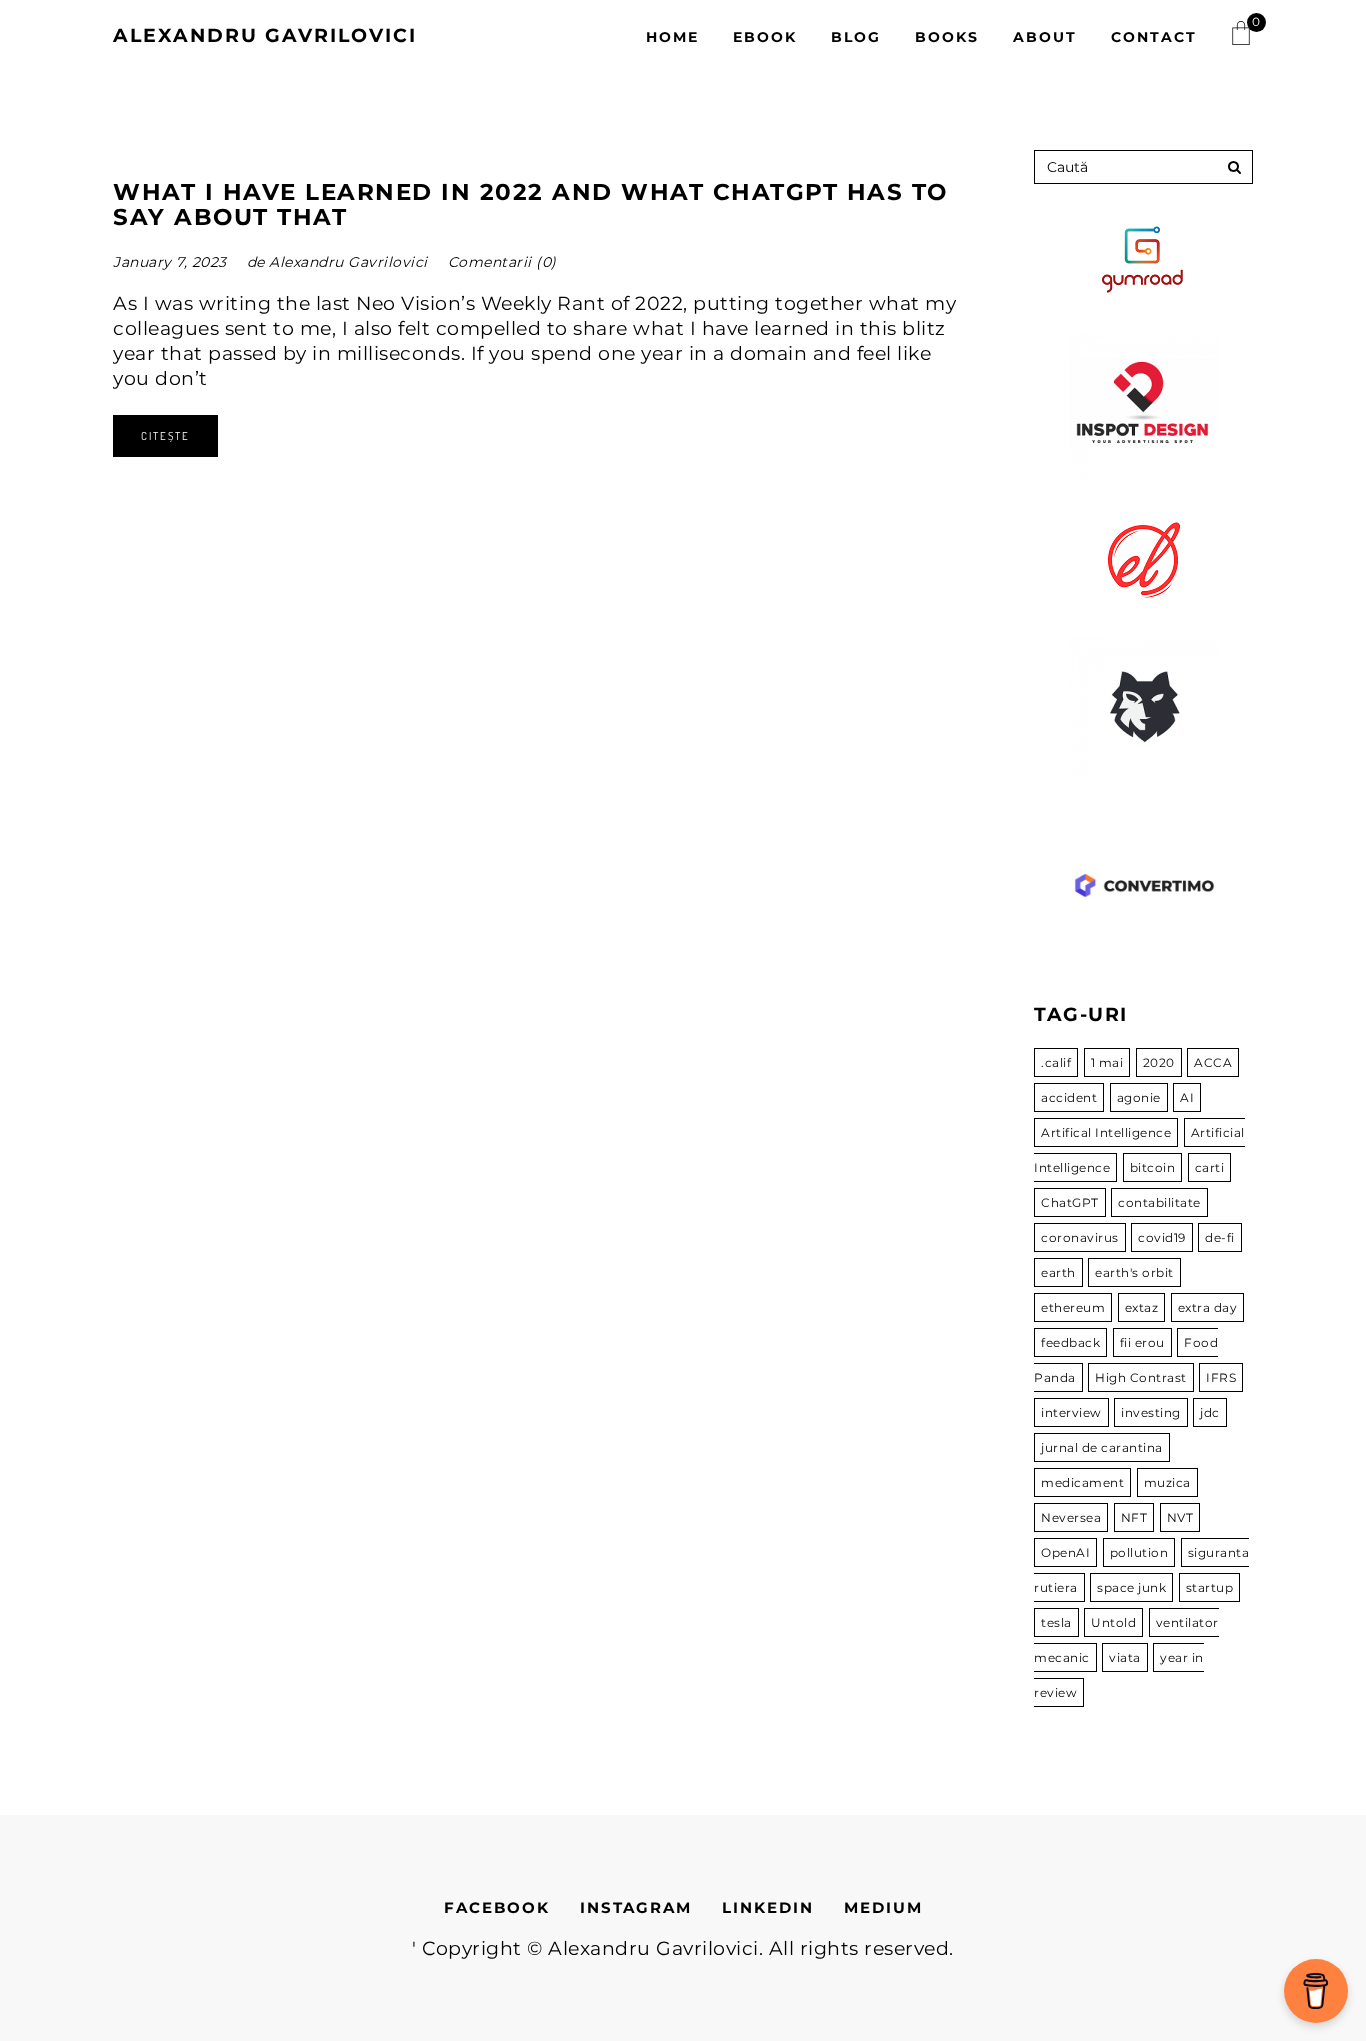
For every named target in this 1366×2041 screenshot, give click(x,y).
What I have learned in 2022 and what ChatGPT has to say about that (530, 204)
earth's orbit (1134, 1272)
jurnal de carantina (1102, 1447)
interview (1071, 1412)
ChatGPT (1070, 1202)
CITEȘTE (165, 436)
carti (1210, 1167)
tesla (1056, 1622)
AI (1187, 1097)
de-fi (1220, 1237)
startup (1210, 1587)
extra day (1208, 1307)
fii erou (1142, 1342)
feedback (1070, 1342)
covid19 (1162, 1237)
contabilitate (1159, 1202)
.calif (1056, 1062)
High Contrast (1141, 1377)
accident (1069, 1097)
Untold (1113, 1622)
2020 (1159, 1062)
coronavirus (1080, 1237)
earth (1058, 1272)
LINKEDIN (768, 1907)
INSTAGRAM (636, 1907)
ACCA (1213, 1062)
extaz (1142, 1307)
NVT (1180, 1517)
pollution (1139, 1552)
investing (1151, 1412)
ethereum (1073, 1307)
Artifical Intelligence (1106, 1132)
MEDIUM (883, 1907)
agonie (1139, 1097)
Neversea (1071, 1517)
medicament (1082, 1482)
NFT (1134, 1517)
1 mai (1107, 1062)
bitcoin (1153, 1167)
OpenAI (1065, 1552)
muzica (1167, 1482)
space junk (1131, 1587)
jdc (1210, 1412)
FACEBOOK (497, 1907)
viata (1125, 1657)
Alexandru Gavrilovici (265, 35)
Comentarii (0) (502, 262)
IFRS (1221, 1377)
